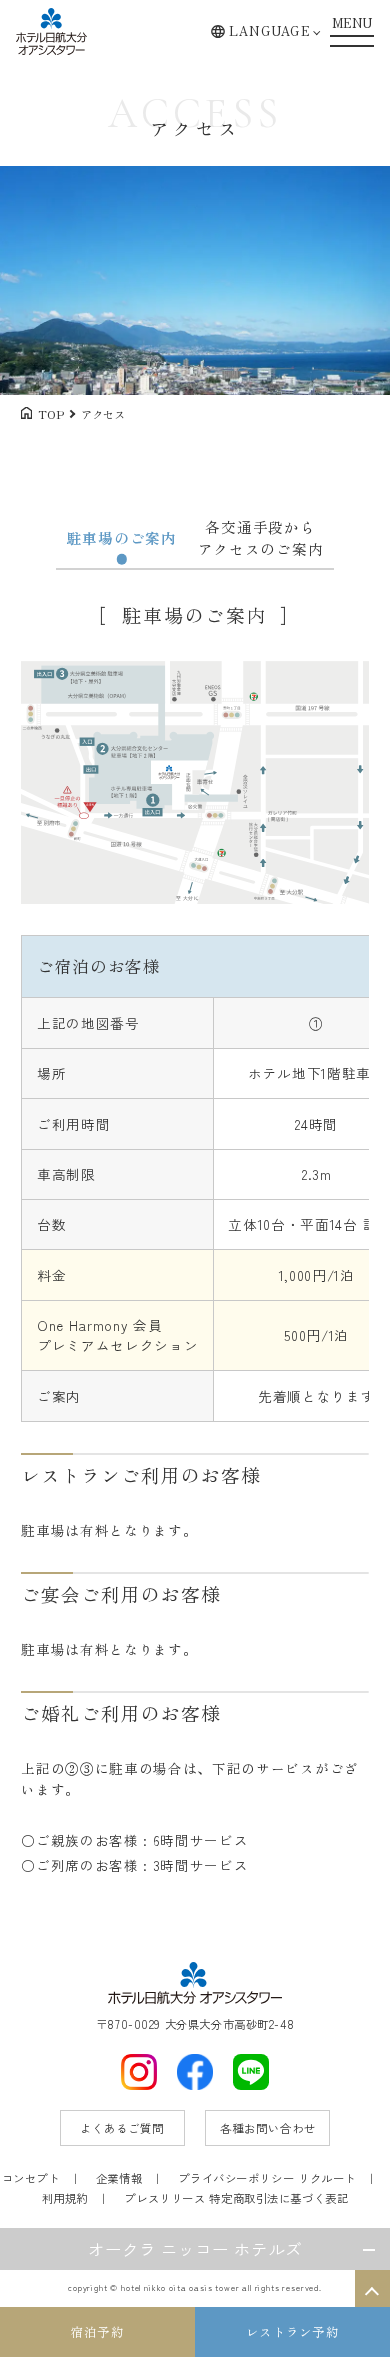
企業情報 (119, 2178)
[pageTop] (372, 2288)
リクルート (327, 2178)
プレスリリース (164, 2198)
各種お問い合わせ (267, 2128)
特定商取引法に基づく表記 (278, 2198)
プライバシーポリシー (236, 2178)
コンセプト (31, 2178)
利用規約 (65, 2198)
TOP (51, 414)
